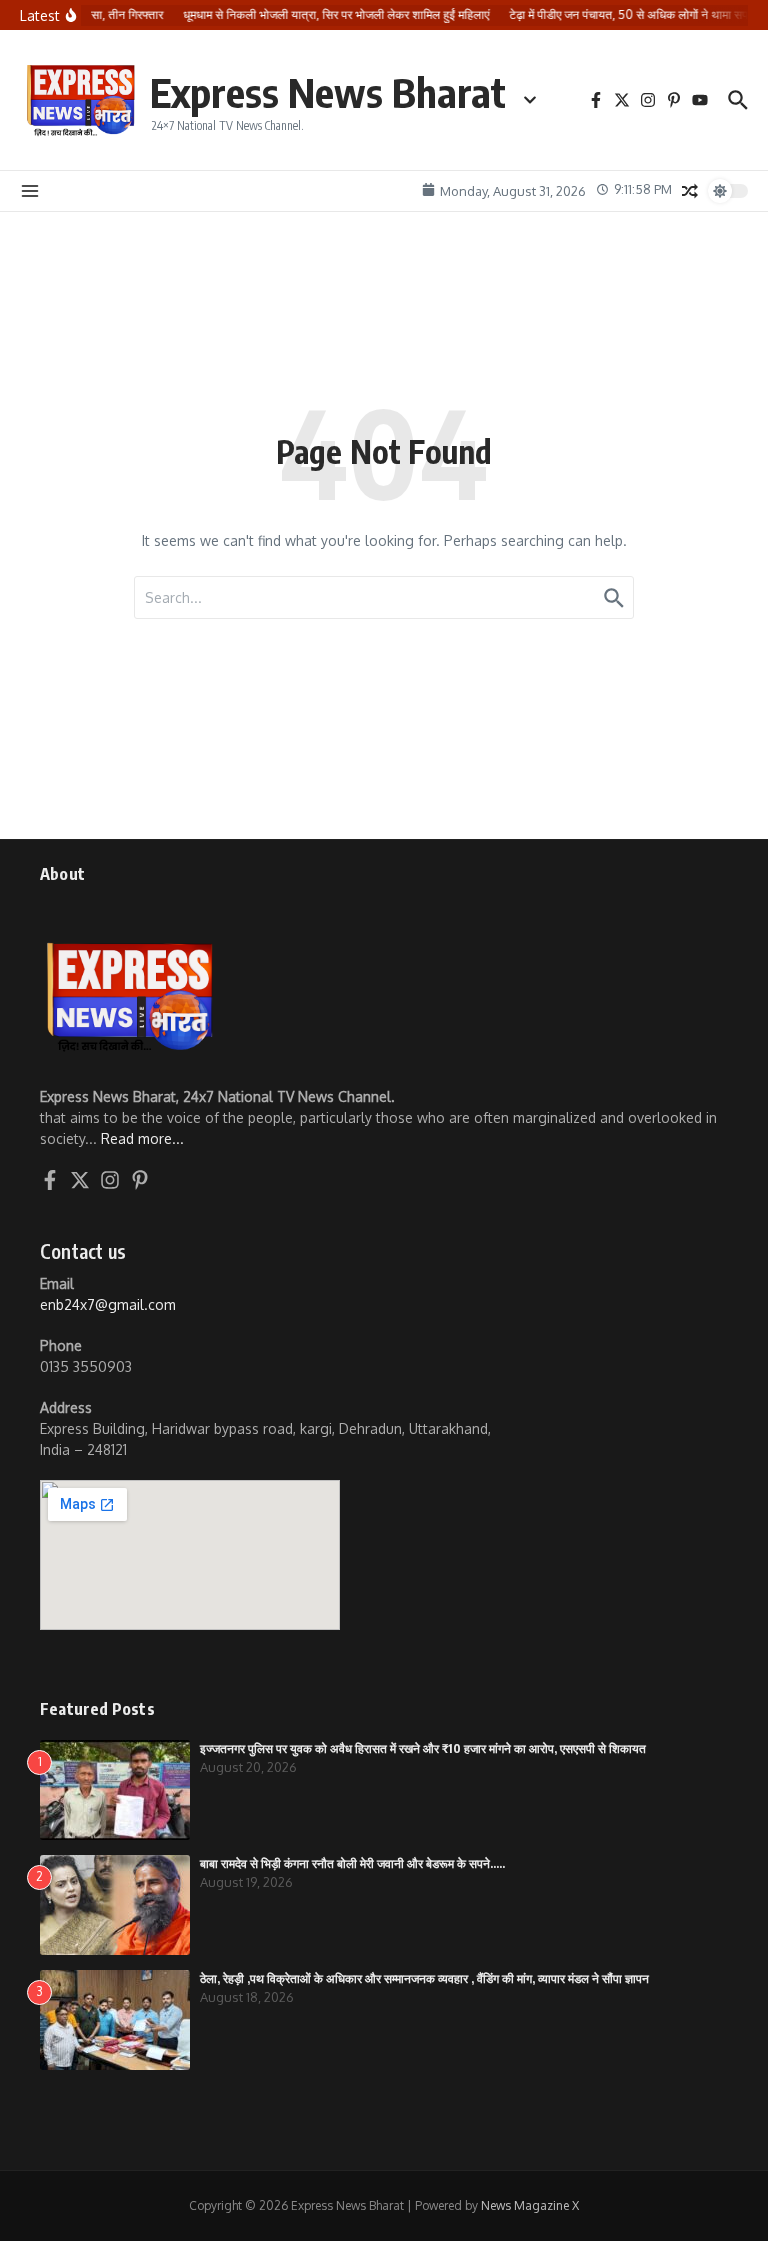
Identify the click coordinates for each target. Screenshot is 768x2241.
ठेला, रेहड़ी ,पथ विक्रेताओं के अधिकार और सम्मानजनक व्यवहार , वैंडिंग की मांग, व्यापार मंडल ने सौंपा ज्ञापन (424, 1978)
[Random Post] (690, 191)
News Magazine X (530, 2205)
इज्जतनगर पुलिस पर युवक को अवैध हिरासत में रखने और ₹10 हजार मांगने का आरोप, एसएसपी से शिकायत (423, 1748)
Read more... (142, 1138)
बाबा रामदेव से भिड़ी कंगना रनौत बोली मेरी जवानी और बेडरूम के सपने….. (352, 1863)
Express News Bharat (328, 92)
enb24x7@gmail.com (108, 1304)
